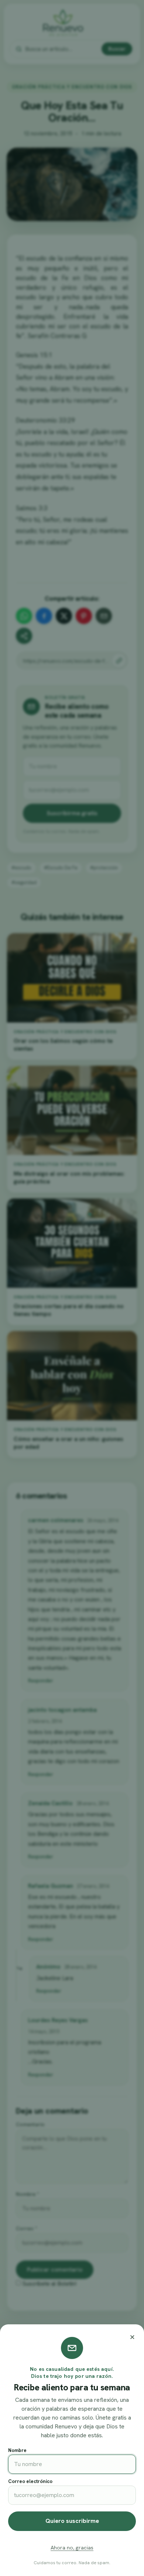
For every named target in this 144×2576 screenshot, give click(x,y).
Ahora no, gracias (72, 2548)
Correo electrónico (30, 2481)
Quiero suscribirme (72, 2521)
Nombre (17, 2450)
